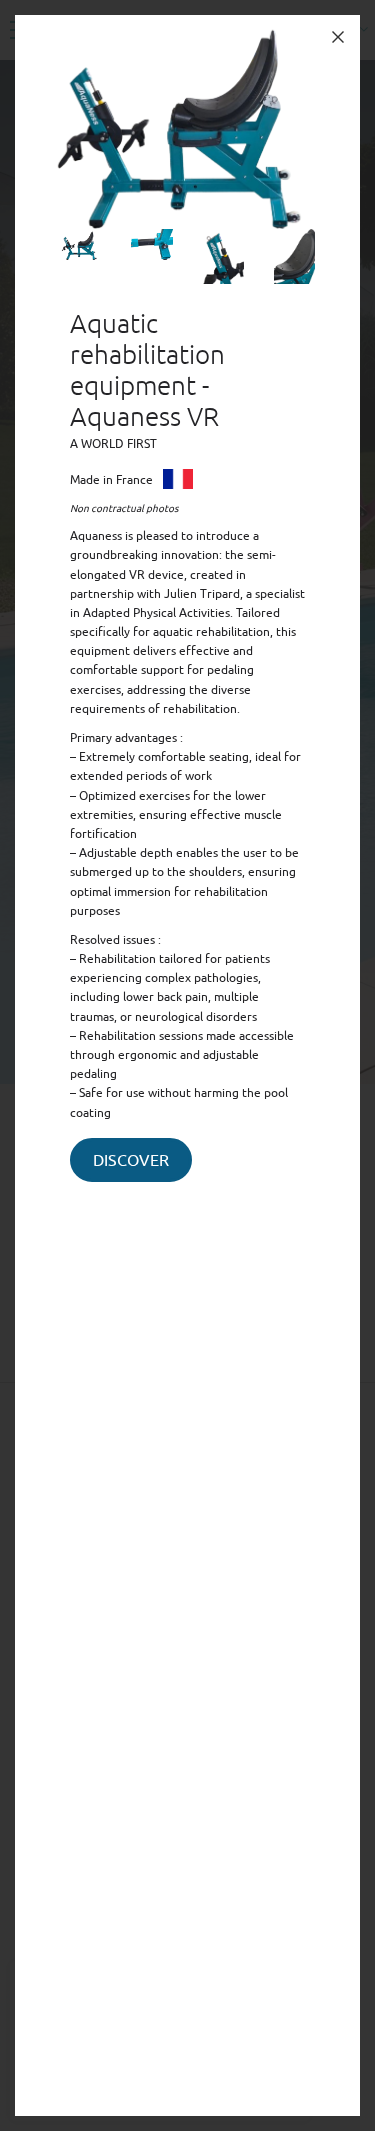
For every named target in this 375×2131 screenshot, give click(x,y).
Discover (131, 1161)
